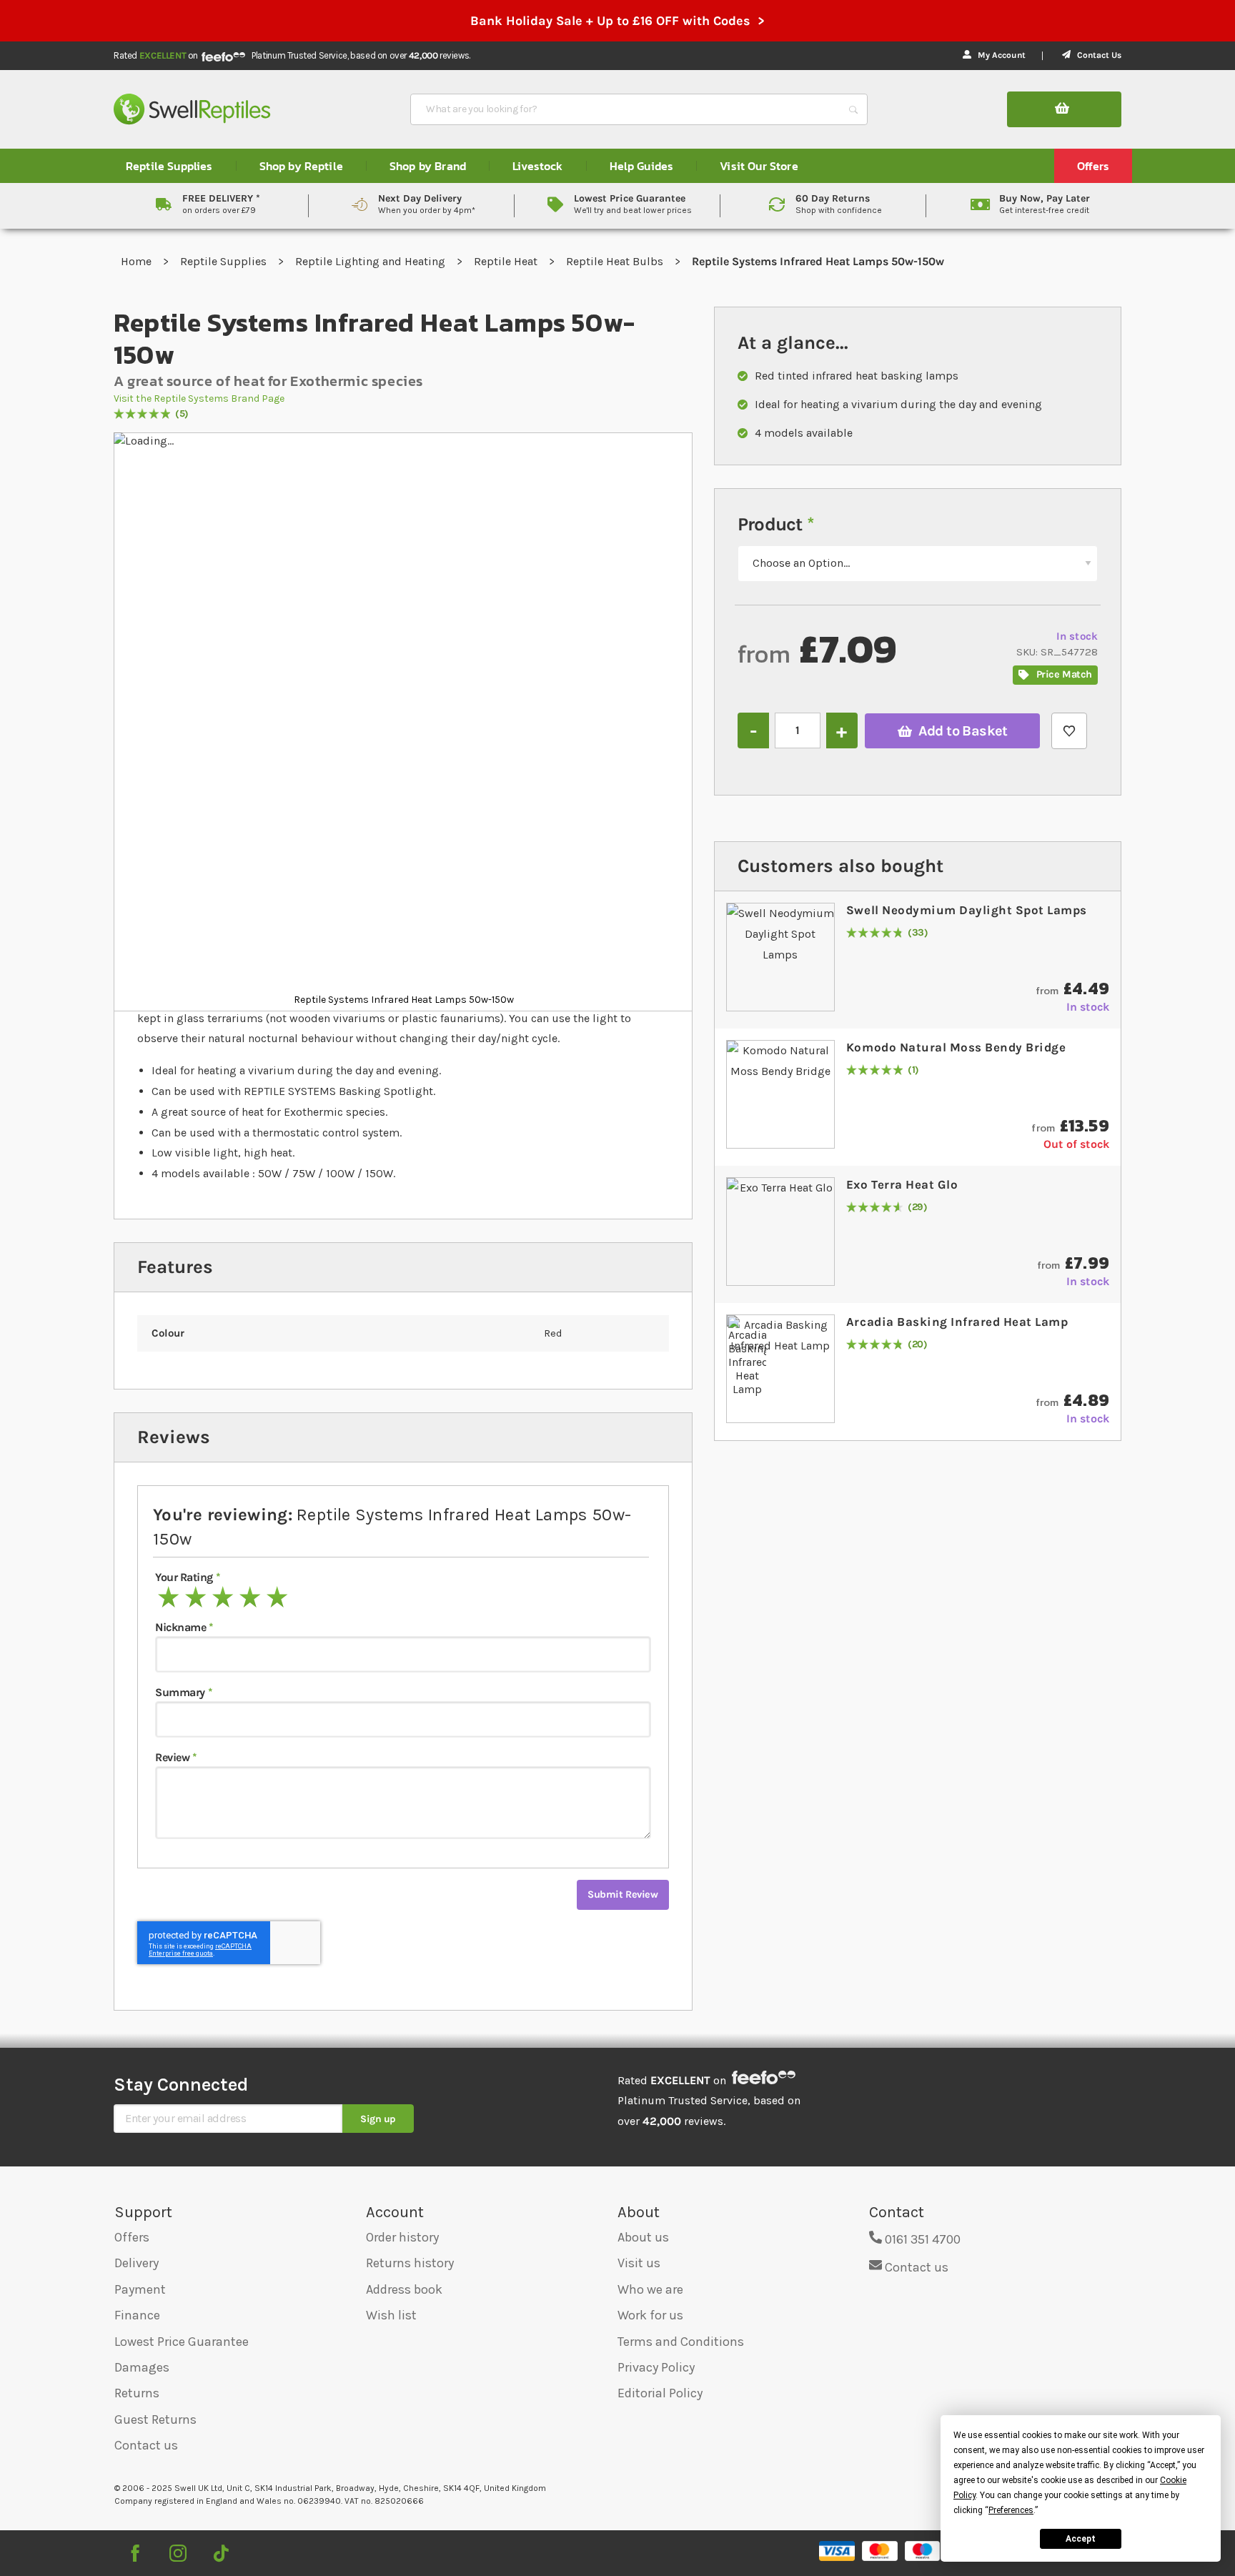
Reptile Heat (507, 261)
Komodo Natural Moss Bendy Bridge (956, 1047)
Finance (137, 2315)
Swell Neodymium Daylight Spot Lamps (967, 910)
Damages (142, 2367)
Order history (402, 2237)
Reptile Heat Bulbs (616, 261)
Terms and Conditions (681, 2342)
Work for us (650, 2315)
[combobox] (626, 109)
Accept (1081, 2539)
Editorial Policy (660, 2393)
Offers (132, 2237)
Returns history (410, 2263)
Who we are (650, 2289)
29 (918, 1208)
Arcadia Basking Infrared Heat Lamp (957, 1322)
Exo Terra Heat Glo (902, 1184)
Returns (137, 2393)
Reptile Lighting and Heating (372, 261)
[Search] (853, 109)
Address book (404, 2289)
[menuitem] (169, 166)
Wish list (391, 2315)
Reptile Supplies (225, 261)
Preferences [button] (1011, 2510)
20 (918, 1345)
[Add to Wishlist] (1069, 731)
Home (138, 261)
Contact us (146, 2445)
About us (643, 2237)
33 (918, 933)
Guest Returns (155, 2419)
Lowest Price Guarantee (182, 2342)
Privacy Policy (656, 2367)
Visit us (639, 2263)
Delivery (137, 2263)
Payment (140, 2289)
